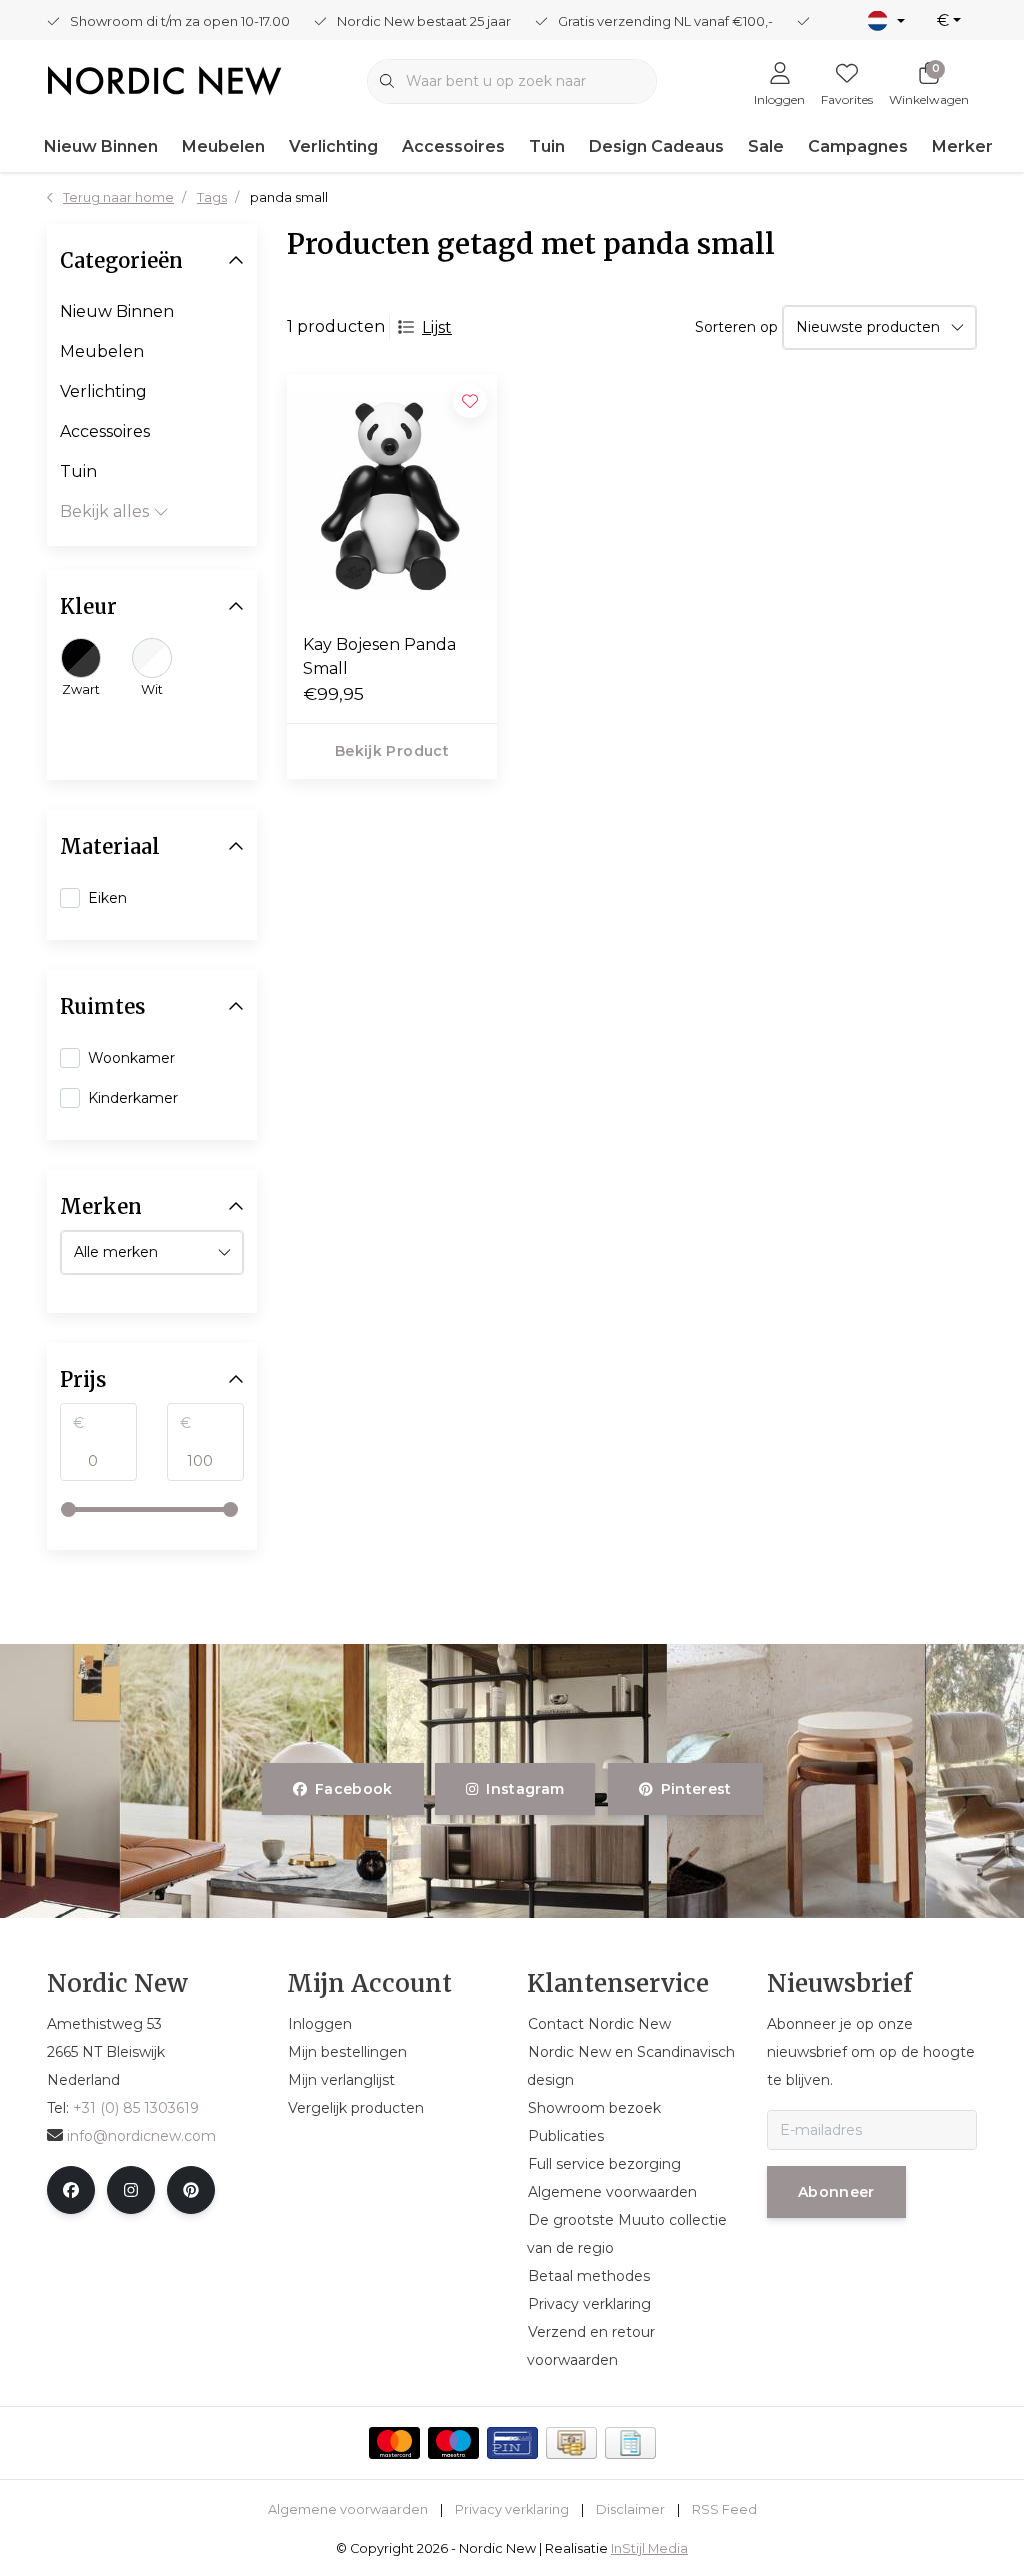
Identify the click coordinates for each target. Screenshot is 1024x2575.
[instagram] (131, 2190)
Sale (766, 146)
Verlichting (333, 146)
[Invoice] (630, 2443)
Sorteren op (736, 327)
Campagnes (858, 146)
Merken (964, 146)
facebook (354, 1789)
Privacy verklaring (512, 2509)
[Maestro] (453, 2443)
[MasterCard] (394, 2443)
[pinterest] (191, 2190)
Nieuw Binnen (101, 146)
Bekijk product (392, 751)
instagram (526, 1789)
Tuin (547, 146)
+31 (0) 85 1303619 (136, 2108)
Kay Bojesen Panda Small (379, 656)
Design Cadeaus (656, 146)
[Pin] (512, 2443)
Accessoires (453, 146)
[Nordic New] (164, 79)
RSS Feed (724, 2509)
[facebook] (71, 2190)
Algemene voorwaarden (348, 2509)
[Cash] (571, 2443)
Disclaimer (630, 2509)
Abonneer (836, 2192)
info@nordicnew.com (141, 2136)
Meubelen (223, 146)
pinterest (695, 1789)
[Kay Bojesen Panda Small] (392, 495)
